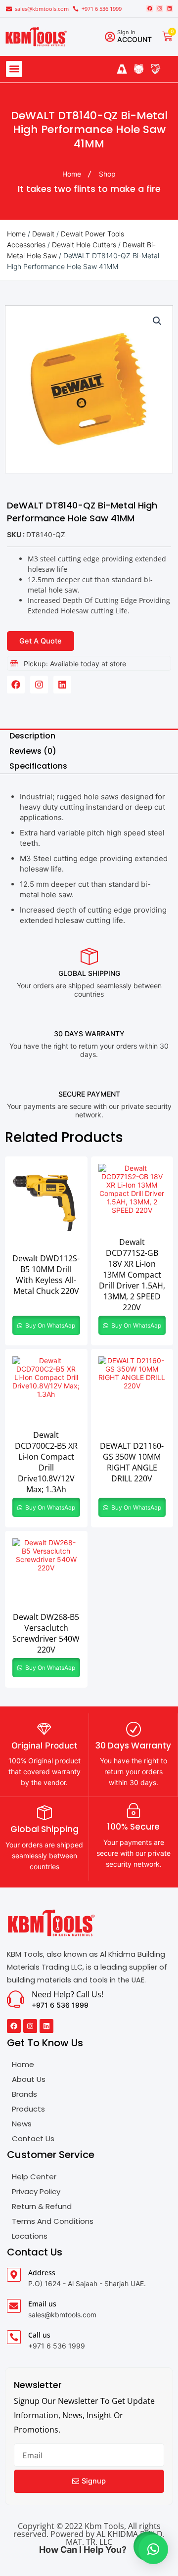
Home (16, 234)
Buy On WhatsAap (49, 1325)
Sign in (126, 32)
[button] (14, 69)
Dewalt (43, 234)
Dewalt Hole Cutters (84, 245)
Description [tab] (32, 736)
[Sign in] (110, 37)
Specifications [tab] (38, 766)
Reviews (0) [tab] (33, 751)
